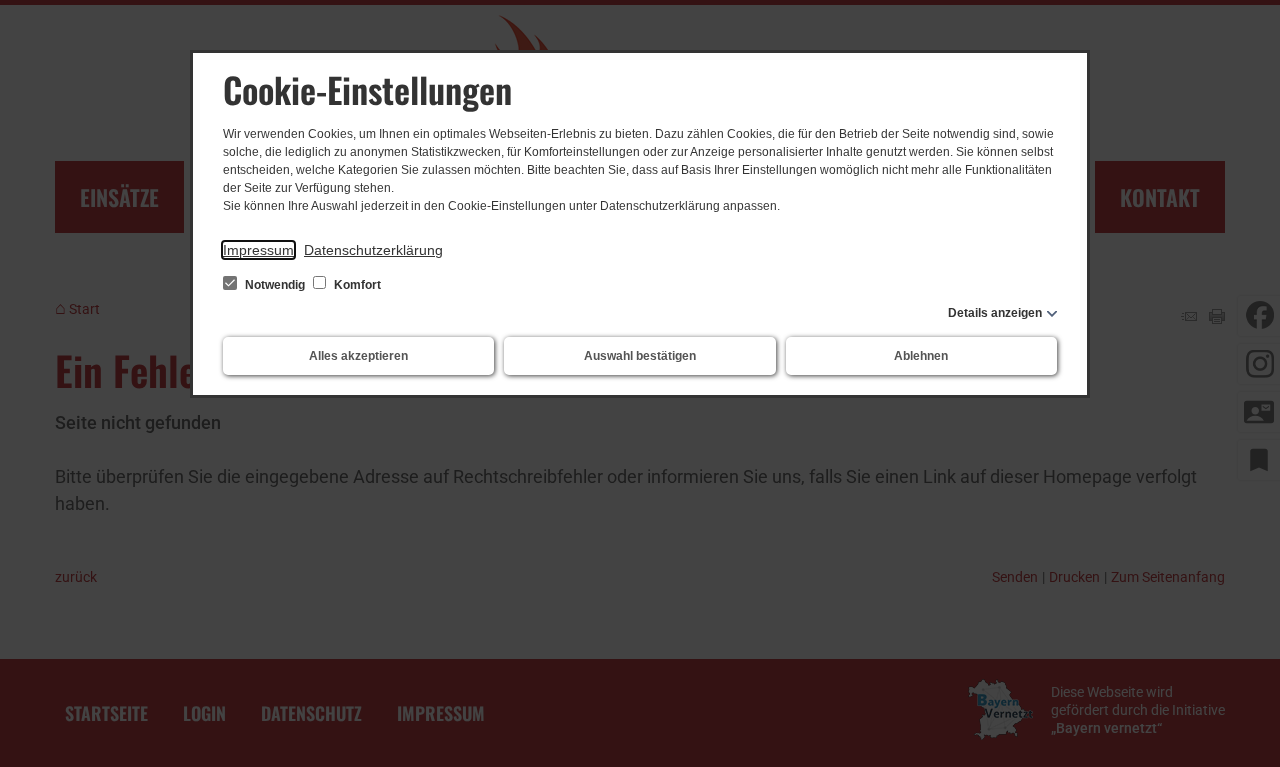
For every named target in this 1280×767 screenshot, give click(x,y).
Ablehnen (921, 356)
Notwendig (275, 285)
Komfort (356, 285)
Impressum (258, 250)
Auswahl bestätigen (640, 356)
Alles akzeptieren (358, 356)
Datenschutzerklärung (373, 250)
